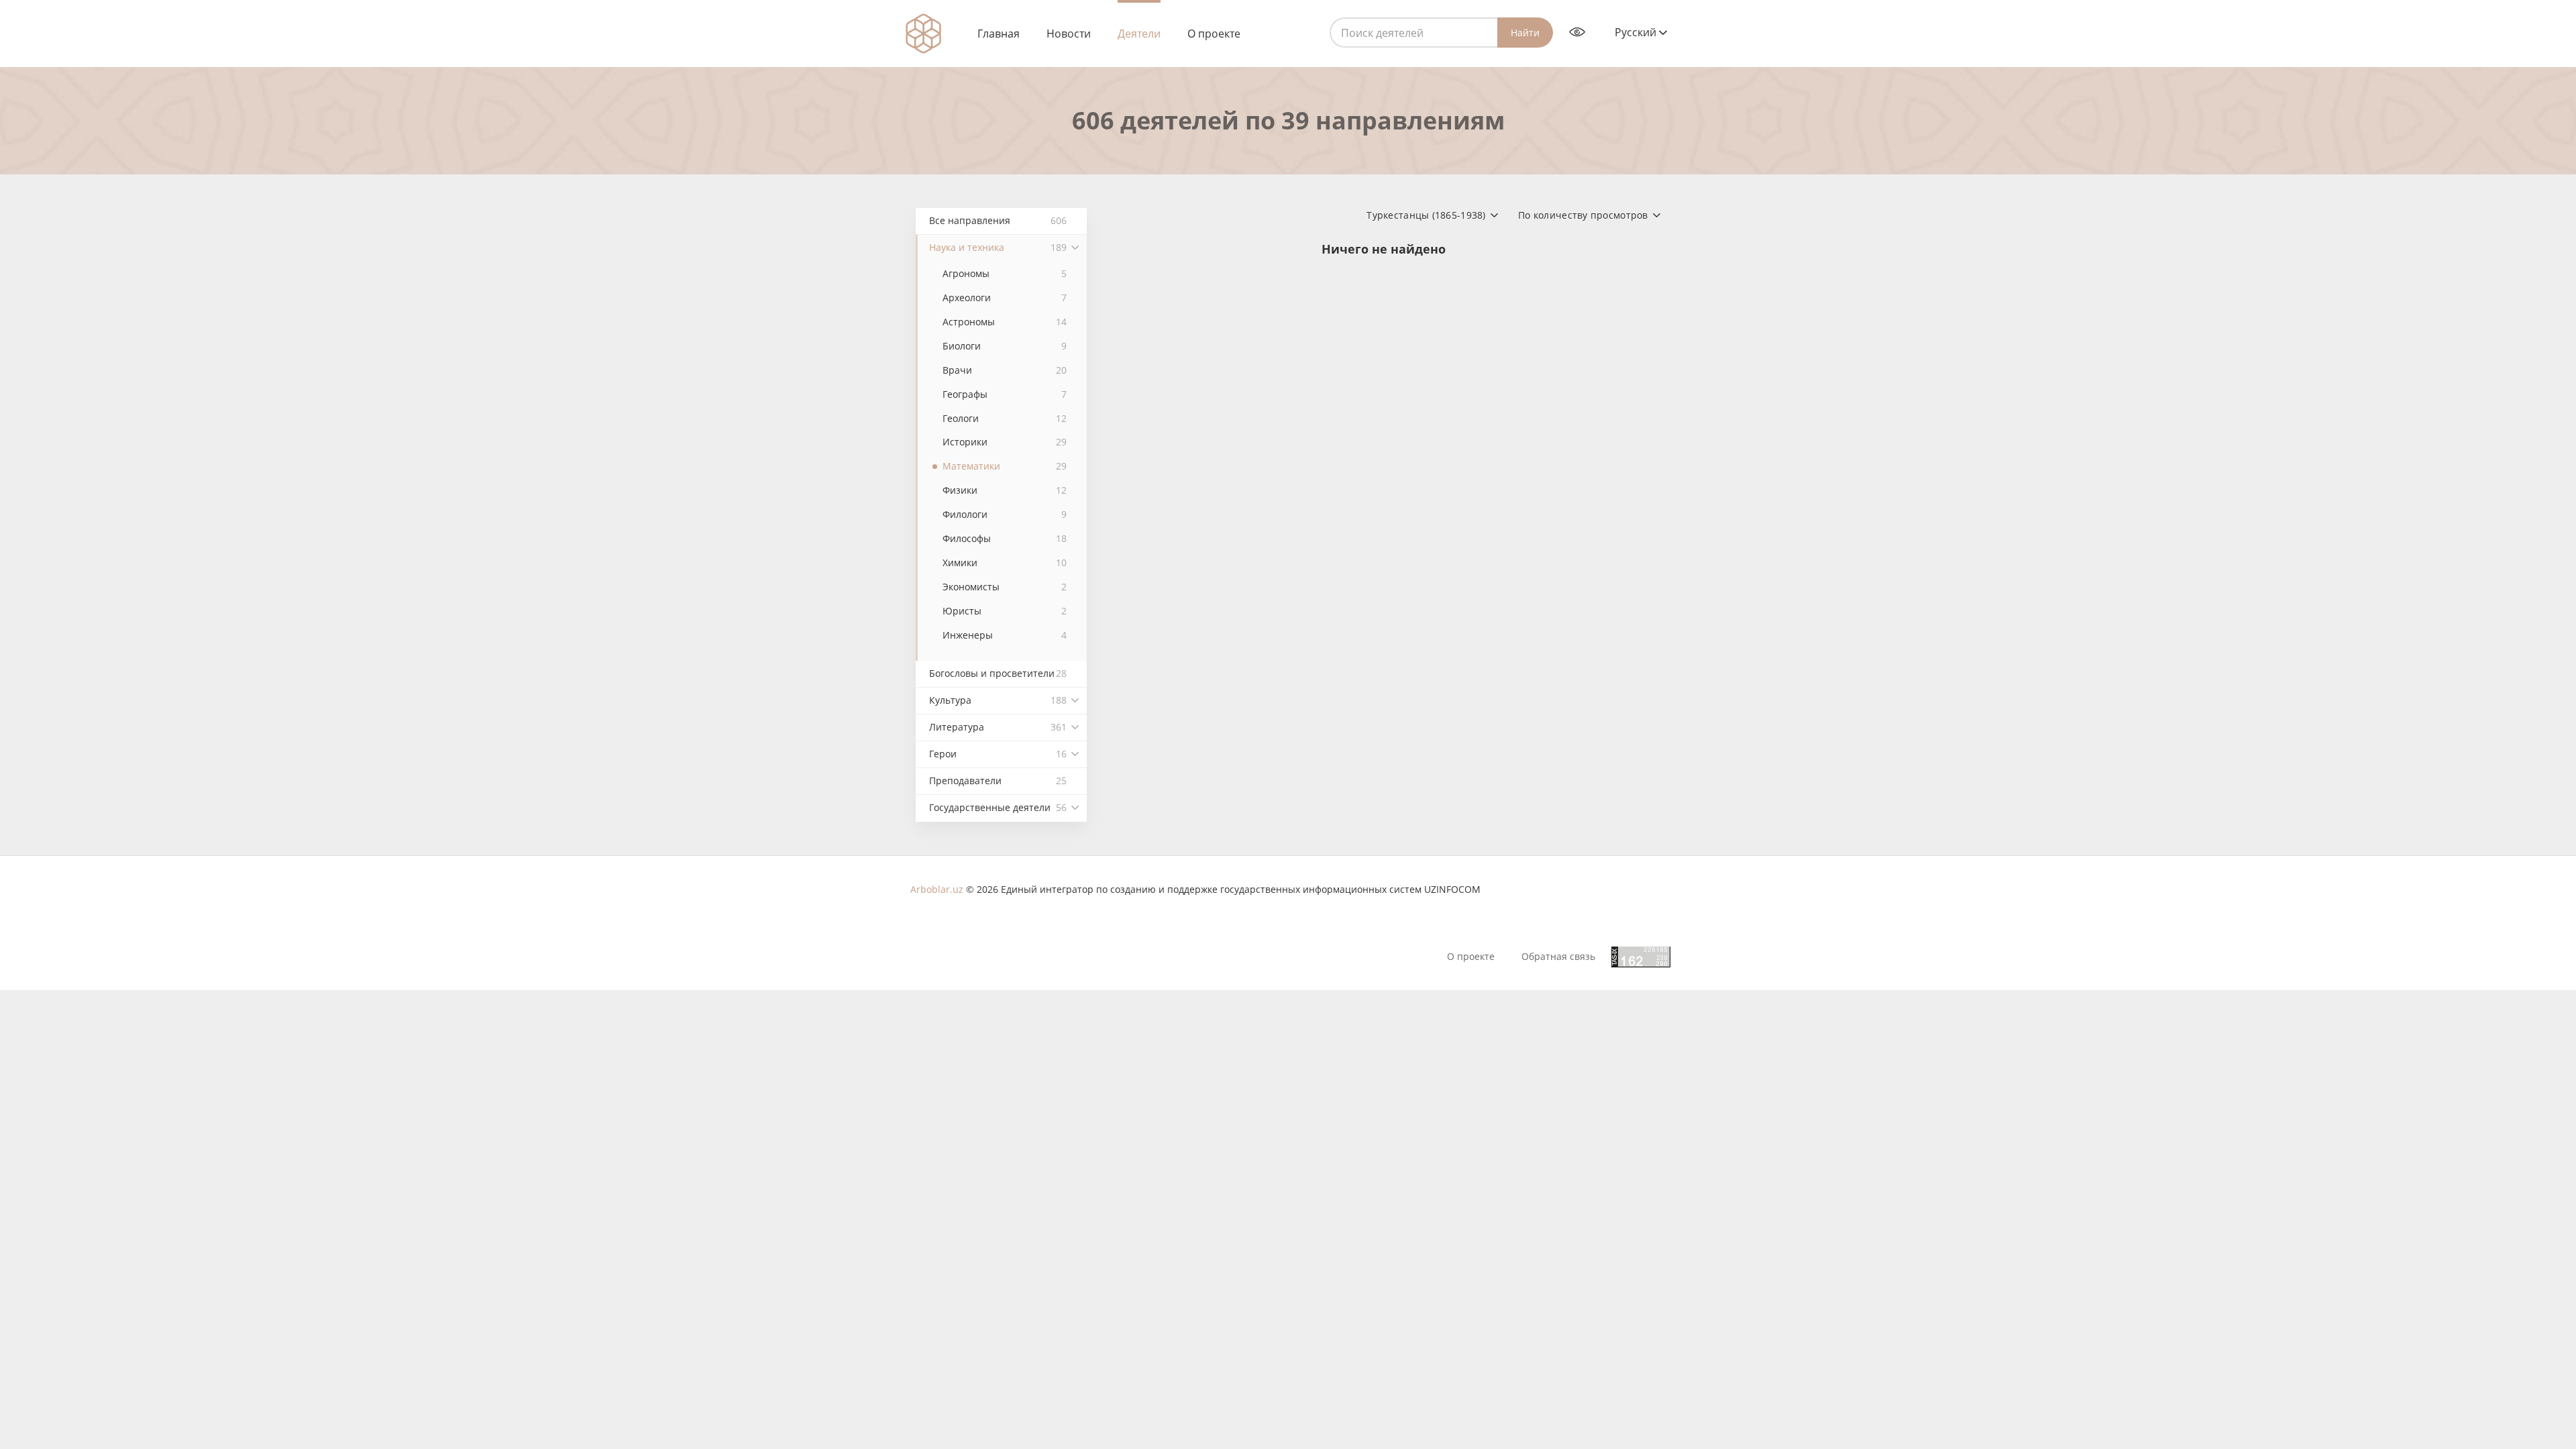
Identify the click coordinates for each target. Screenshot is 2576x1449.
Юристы (1005, 611)
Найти (1525, 33)
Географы (1005, 394)
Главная (999, 34)
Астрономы (1005, 322)
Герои (998, 754)
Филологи (1005, 514)
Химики (1005, 562)
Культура (998, 700)
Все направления (998, 220)
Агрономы (1005, 273)
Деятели (1139, 34)
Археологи (1005, 298)
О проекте (1214, 34)
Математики (1005, 466)
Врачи (1005, 370)
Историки (1005, 442)
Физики (1005, 490)
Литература (998, 727)
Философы (1005, 538)
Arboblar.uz (937, 889)
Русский (1637, 32)
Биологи (1005, 346)
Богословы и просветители (998, 673)
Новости (1069, 34)
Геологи (1005, 418)
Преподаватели (998, 781)
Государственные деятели (998, 807)
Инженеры (1005, 635)
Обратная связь (1558, 957)
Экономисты (1005, 587)
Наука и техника (998, 247)
